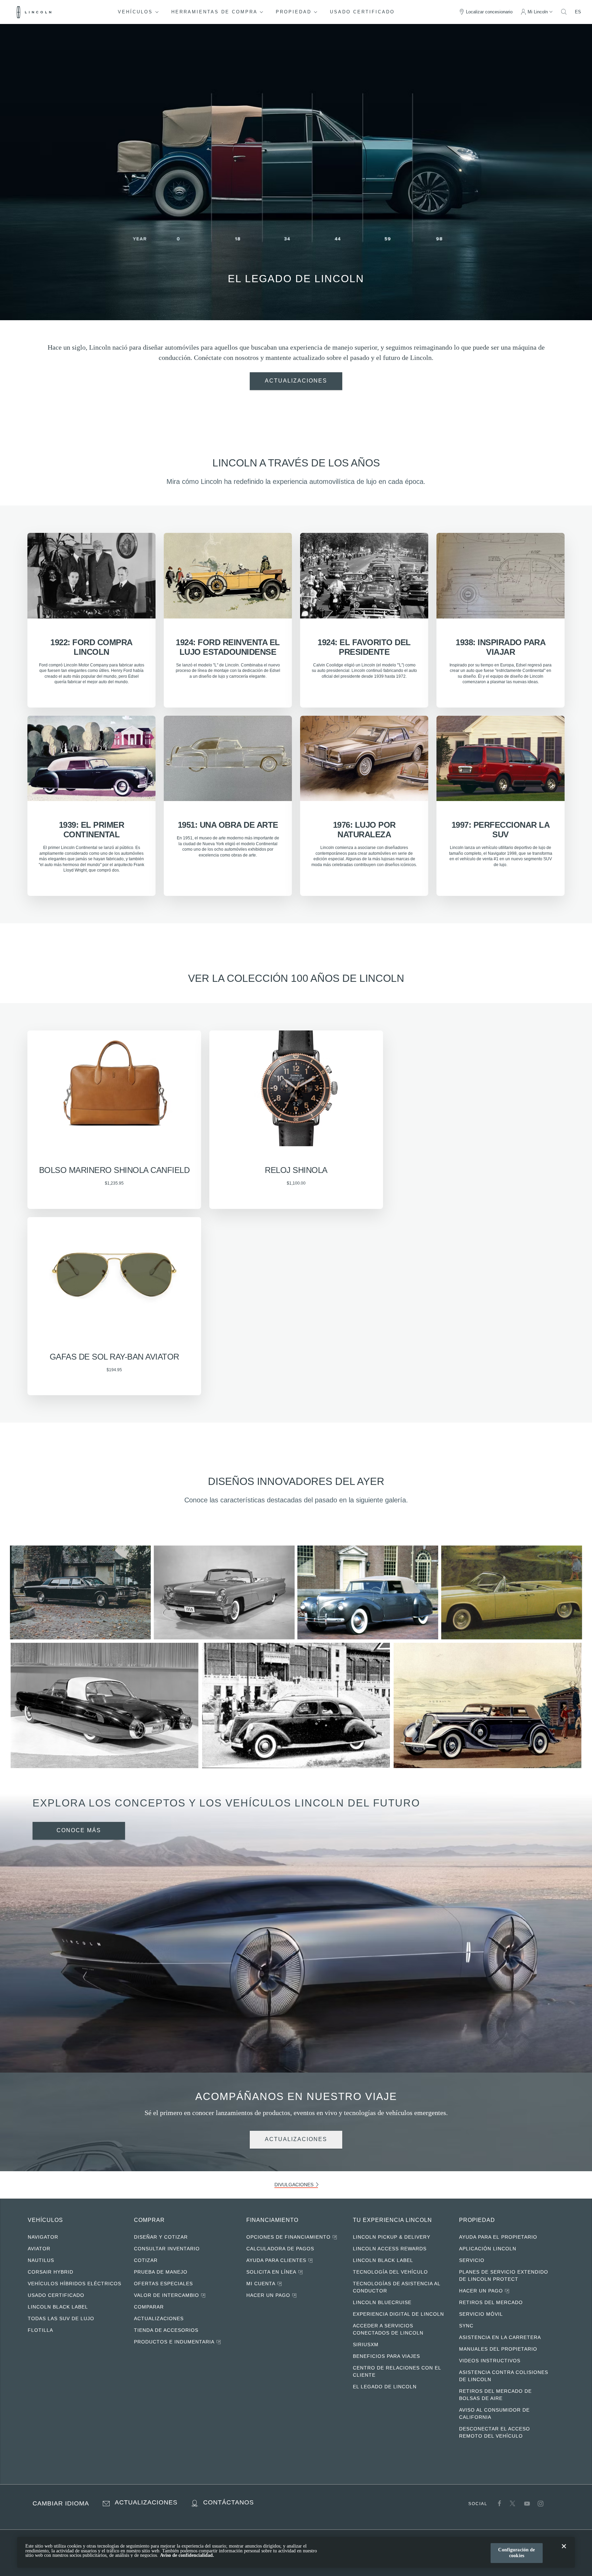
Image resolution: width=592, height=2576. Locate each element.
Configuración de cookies (515, 2553)
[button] (143, 12)
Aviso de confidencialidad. (187, 2555)
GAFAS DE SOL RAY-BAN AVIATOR (114, 1353)
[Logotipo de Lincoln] (34, 12)
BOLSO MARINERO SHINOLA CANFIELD (114, 1167)
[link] (296, 381)
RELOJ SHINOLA (296, 1167)
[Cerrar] (564, 2552)
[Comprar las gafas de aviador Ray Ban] (114, 1086)
